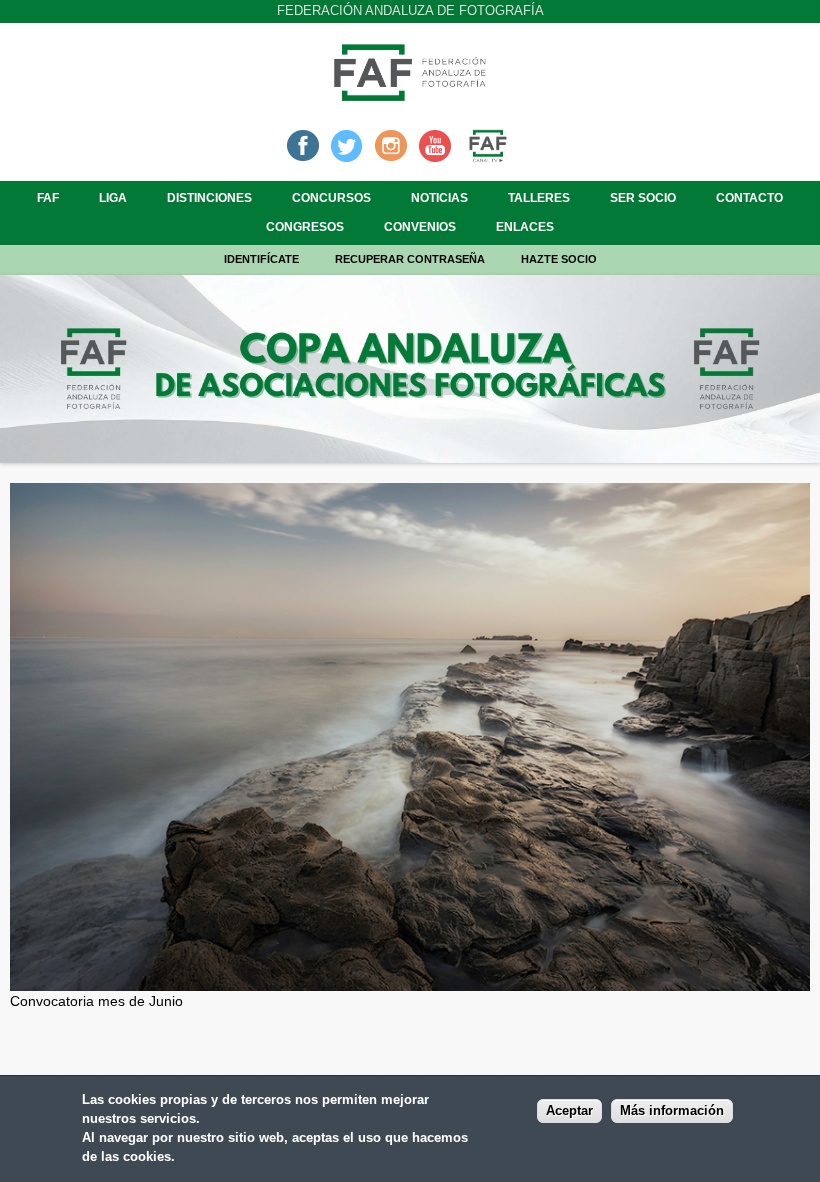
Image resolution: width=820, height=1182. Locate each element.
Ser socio (643, 198)
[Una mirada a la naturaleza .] (410, 980)
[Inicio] (410, 95)
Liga (113, 198)
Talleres (539, 198)
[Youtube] (435, 144)
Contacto (749, 198)
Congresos (305, 227)
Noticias (439, 198)
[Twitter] (347, 144)
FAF (48, 198)
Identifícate (261, 259)
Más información (672, 1111)
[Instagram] (391, 144)
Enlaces (525, 227)
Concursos (331, 198)
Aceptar (569, 1111)
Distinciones (209, 198)
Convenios (420, 227)
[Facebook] (303, 144)
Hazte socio (559, 259)
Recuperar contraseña (410, 259)
